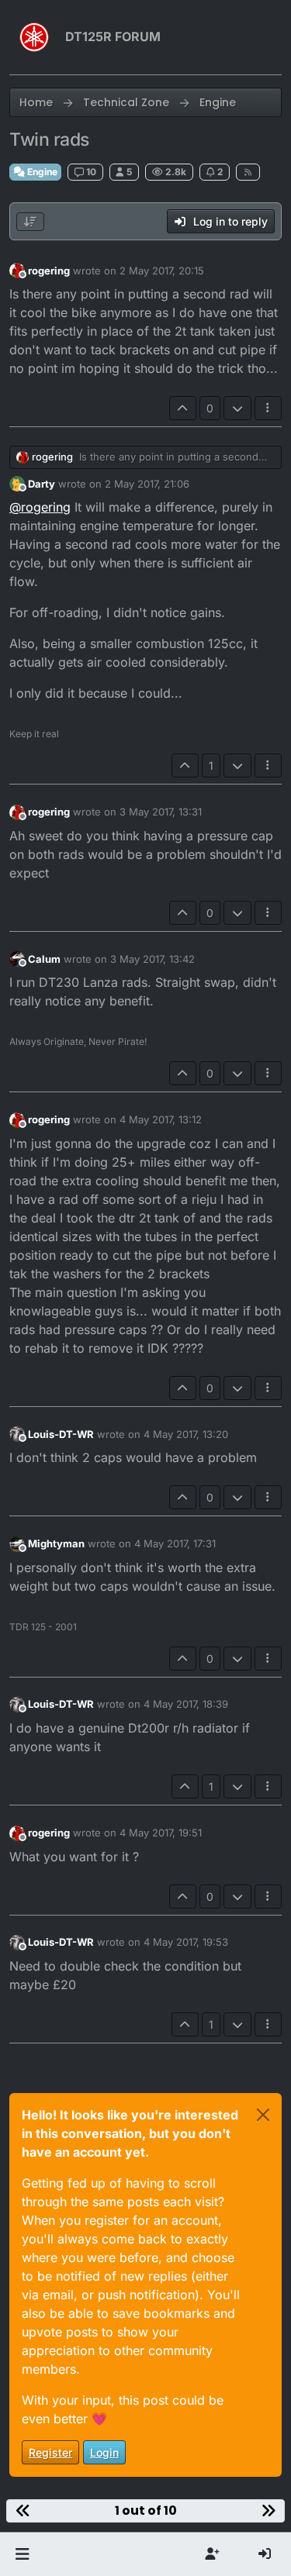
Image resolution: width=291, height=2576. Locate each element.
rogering (49, 271)
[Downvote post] (237, 408)
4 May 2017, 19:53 (186, 1942)
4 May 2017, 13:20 (186, 1434)
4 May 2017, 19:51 (161, 1833)
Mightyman (56, 1543)
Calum (44, 959)
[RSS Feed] (248, 172)
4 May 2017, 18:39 (186, 1704)
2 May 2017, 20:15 (162, 271)
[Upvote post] (183, 408)
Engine (41, 172)
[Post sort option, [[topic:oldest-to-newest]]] (30, 222)
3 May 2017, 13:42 (152, 959)
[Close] (263, 2115)
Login (104, 2452)
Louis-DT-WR (61, 1434)
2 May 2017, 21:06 (147, 484)
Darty (42, 484)
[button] (22, 2554)
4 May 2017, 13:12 (161, 1119)
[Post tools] (268, 408)
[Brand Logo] (34, 37)
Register (50, 2452)
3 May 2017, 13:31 (161, 812)
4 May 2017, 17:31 (175, 1543)
